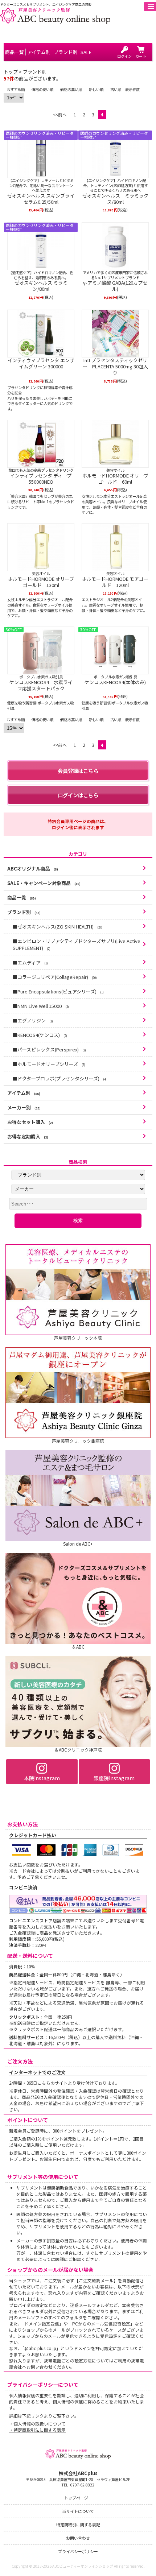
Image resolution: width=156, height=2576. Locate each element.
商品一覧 (22, 898)
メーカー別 (24, 1107)
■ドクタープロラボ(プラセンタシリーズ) (60, 1078)
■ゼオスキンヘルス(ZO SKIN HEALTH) (58, 927)
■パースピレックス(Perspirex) (49, 1049)
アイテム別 (24, 1093)
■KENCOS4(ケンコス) (40, 1035)
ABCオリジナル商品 (33, 869)
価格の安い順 (42, 89)
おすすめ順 (16, 89)
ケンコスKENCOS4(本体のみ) (115, 683)
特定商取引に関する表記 (78, 2525)
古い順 (116, 89)
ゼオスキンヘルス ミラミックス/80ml (115, 199)
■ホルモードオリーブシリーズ (49, 1064)
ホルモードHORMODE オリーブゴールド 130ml (41, 582)
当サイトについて (78, 2511)
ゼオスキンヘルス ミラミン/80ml (41, 286)
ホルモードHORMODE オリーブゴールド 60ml (115, 479)
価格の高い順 (71, 89)
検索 (78, 1221)
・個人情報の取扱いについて (37, 2424)
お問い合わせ (78, 2538)
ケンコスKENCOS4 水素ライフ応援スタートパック (41, 686)
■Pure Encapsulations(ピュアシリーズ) (58, 991)
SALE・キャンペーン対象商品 (44, 883)
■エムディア (30, 962)
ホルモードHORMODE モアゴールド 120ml (115, 582)
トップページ (76, 2498)
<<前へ (60, 114)
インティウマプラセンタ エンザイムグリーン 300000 (41, 364)
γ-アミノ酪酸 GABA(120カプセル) (115, 286)
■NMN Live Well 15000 (41, 1006)
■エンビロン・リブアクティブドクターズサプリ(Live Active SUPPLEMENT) (77, 944)
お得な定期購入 (28, 1136)
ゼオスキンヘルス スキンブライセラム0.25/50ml (41, 199)
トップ (11, 72)
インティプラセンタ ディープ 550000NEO (41, 479)
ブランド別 (24, 912)
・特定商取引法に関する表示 (37, 2430)
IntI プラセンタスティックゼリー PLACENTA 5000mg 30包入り (115, 367)
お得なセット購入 (30, 1122)
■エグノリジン (33, 1020)
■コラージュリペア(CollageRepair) (55, 977)
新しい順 (96, 89)
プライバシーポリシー (78, 2551)
